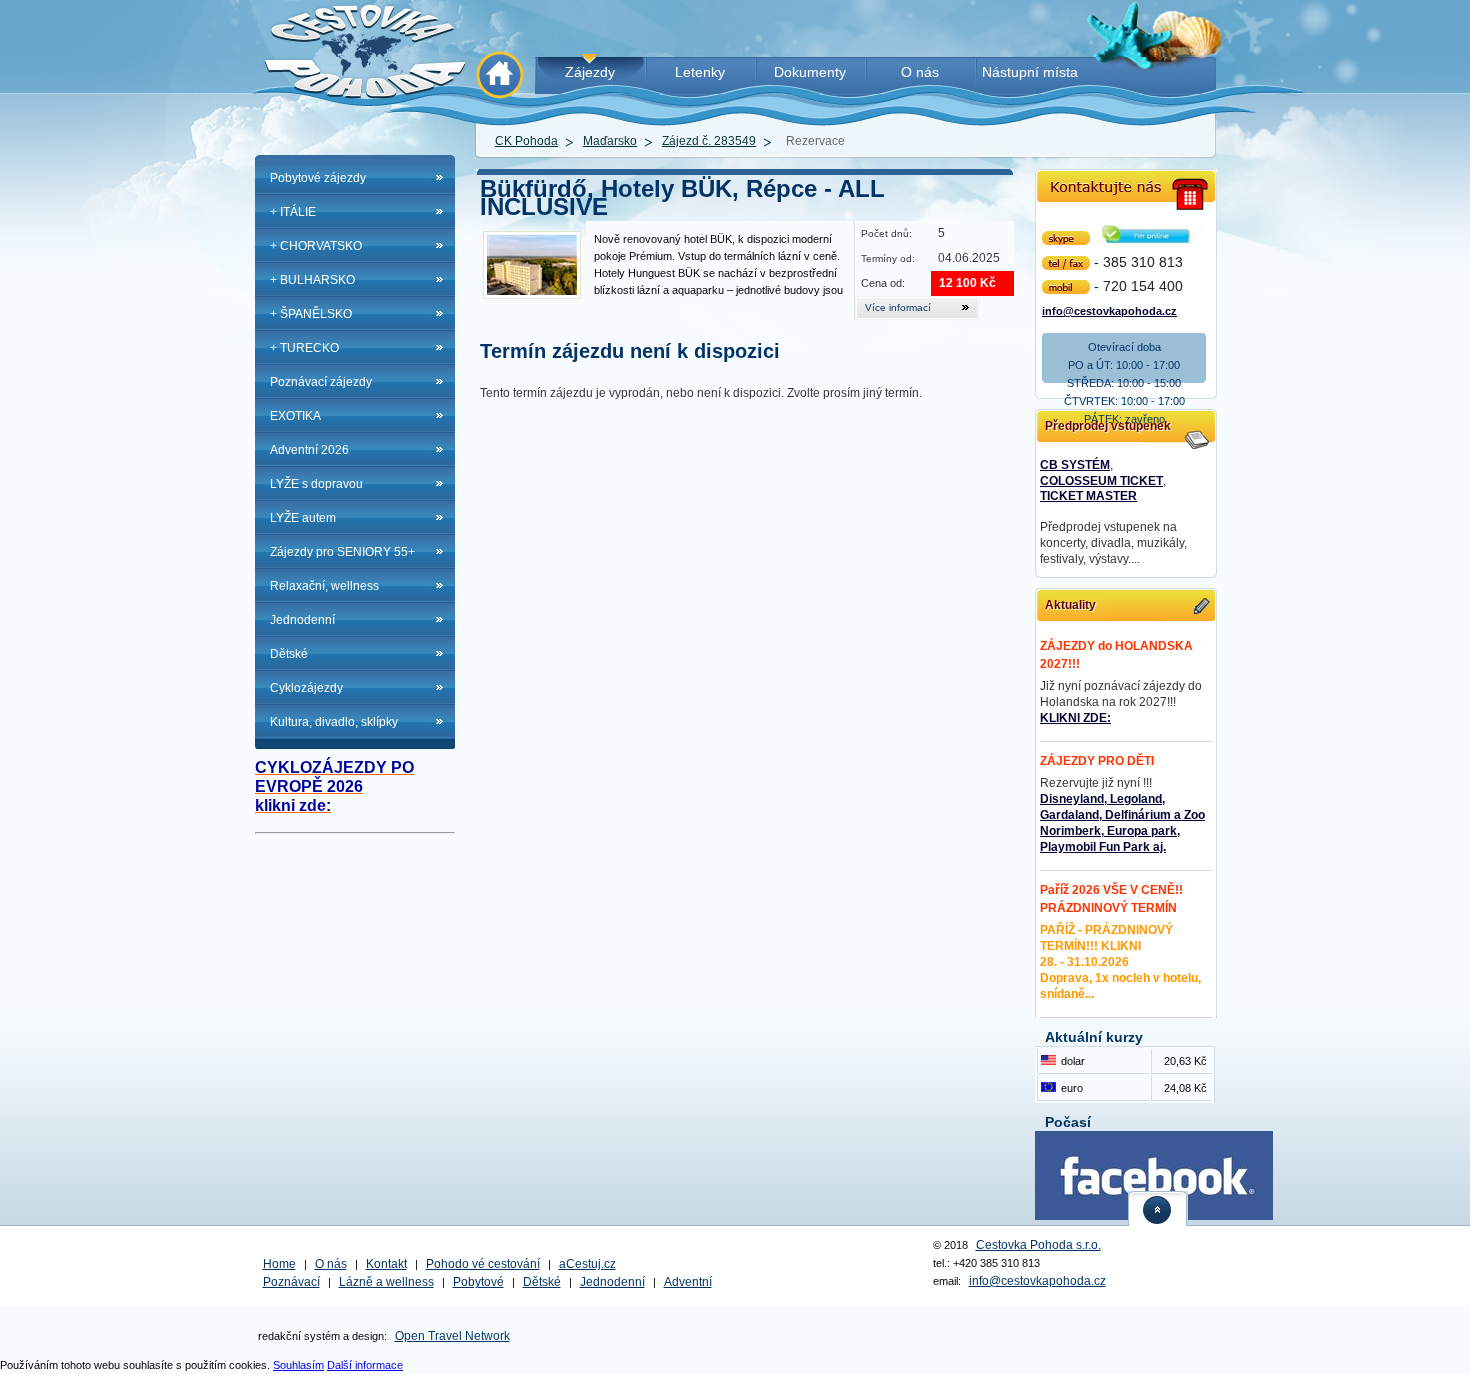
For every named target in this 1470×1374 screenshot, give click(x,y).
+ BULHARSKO (312, 280)
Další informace (365, 1365)
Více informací (898, 307)
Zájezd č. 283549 (709, 141)
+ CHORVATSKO (316, 246)
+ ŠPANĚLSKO (311, 314)
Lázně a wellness (386, 1282)
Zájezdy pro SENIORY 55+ (342, 552)
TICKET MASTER (1088, 496)
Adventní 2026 (309, 450)
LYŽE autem (303, 518)
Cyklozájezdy (306, 688)
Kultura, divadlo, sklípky (334, 722)
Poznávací (291, 1282)
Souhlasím (298, 1365)
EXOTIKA (295, 416)
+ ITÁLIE (293, 212)
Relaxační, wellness (324, 586)
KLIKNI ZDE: (1075, 718)
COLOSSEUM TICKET (1101, 481)
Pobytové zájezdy (318, 178)
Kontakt (386, 1264)
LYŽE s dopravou (316, 484)
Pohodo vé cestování (483, 1264)
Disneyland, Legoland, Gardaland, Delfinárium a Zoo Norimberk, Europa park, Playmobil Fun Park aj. (1122, 823)
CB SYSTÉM (1075, 465)
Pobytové (478, 1282)
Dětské (289, 654)
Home (279, 1264)
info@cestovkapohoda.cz (1109, 309)
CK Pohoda (526, 141)
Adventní (688, 1282)
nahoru (1158, 1208)
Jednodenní (302, 620)
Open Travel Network (452, 1336)
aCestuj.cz (587, 1264)
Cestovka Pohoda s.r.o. (1038, 1245)
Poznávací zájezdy (321, 382)
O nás (331, 1264)
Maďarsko (610, 141)
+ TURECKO (304, 348)
